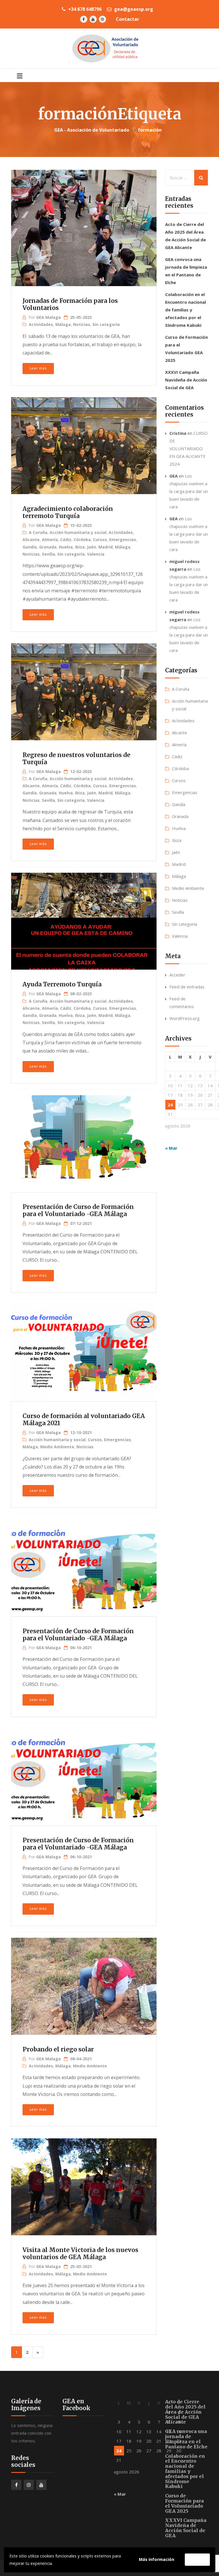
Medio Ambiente (57, 1447)
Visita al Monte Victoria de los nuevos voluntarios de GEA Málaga (80, 2254)
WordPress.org (184, 1018)
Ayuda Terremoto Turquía (62, 984)
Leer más (38, 368)
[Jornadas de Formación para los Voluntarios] (83, 223)
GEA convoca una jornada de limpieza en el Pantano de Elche (186, 2439)
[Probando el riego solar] (83, 1984)
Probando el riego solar (58, 2049)
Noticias (82, 324)
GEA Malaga (48, 317)
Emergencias (123, 540)
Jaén (92, 547)
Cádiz (66, 540)
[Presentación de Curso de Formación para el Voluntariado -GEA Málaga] (83, 1141)
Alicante (31, 540)
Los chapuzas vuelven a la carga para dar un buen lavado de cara (189, 491)
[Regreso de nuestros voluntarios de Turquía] (83, 689)
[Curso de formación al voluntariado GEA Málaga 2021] (83, 1350)
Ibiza (80, 547)
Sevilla (48, 554)
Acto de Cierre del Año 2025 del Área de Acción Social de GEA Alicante (185, 2412)
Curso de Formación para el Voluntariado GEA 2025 (184, 2503)
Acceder (177, 975)
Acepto (197, 2559)
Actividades (41, 324)
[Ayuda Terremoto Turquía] (83, 919)
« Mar (171, 1148)
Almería (50, 540)
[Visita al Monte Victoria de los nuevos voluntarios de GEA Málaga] (83, 2184)
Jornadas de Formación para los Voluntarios (70, 304)
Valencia (96, 554)
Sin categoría (106, 324)
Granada (48, 547)
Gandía (30, 547)
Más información (157, 2559)
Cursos (100, 540)
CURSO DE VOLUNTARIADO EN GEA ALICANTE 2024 (188, 448)
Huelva (66, 547)
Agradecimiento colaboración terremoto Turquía (68, 512)
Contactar (127, 19)
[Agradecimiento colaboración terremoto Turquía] (83, 443)
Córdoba (82, 540)
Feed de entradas (187, 987)
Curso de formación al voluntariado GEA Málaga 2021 (84, 1420)
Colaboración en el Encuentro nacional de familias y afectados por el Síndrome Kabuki (185, 310)
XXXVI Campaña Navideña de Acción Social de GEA (186, 380)
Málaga (63, 324)
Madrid (106, 547)
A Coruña (38, 532)
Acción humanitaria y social (78, 532)
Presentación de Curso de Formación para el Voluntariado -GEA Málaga (78, 1211)
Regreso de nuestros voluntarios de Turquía (76, 759)
